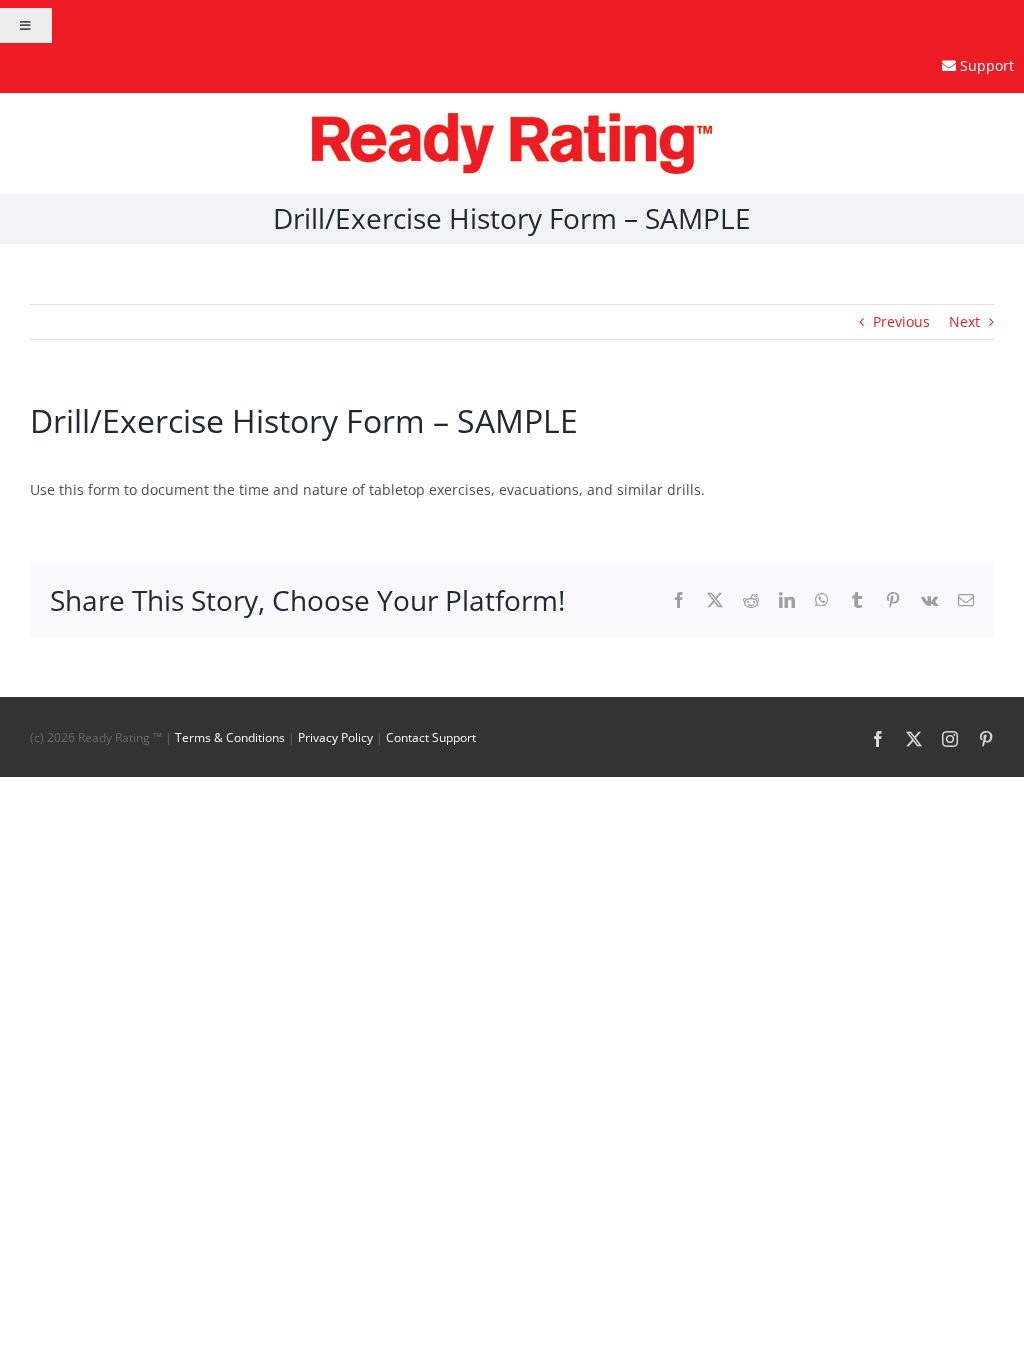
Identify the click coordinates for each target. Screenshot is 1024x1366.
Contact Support (431, 737)
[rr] (512, 119)
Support (987, 65)
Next (964, 321)
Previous (901, 321)
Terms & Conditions (230, 737)
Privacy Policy (335, 737)
